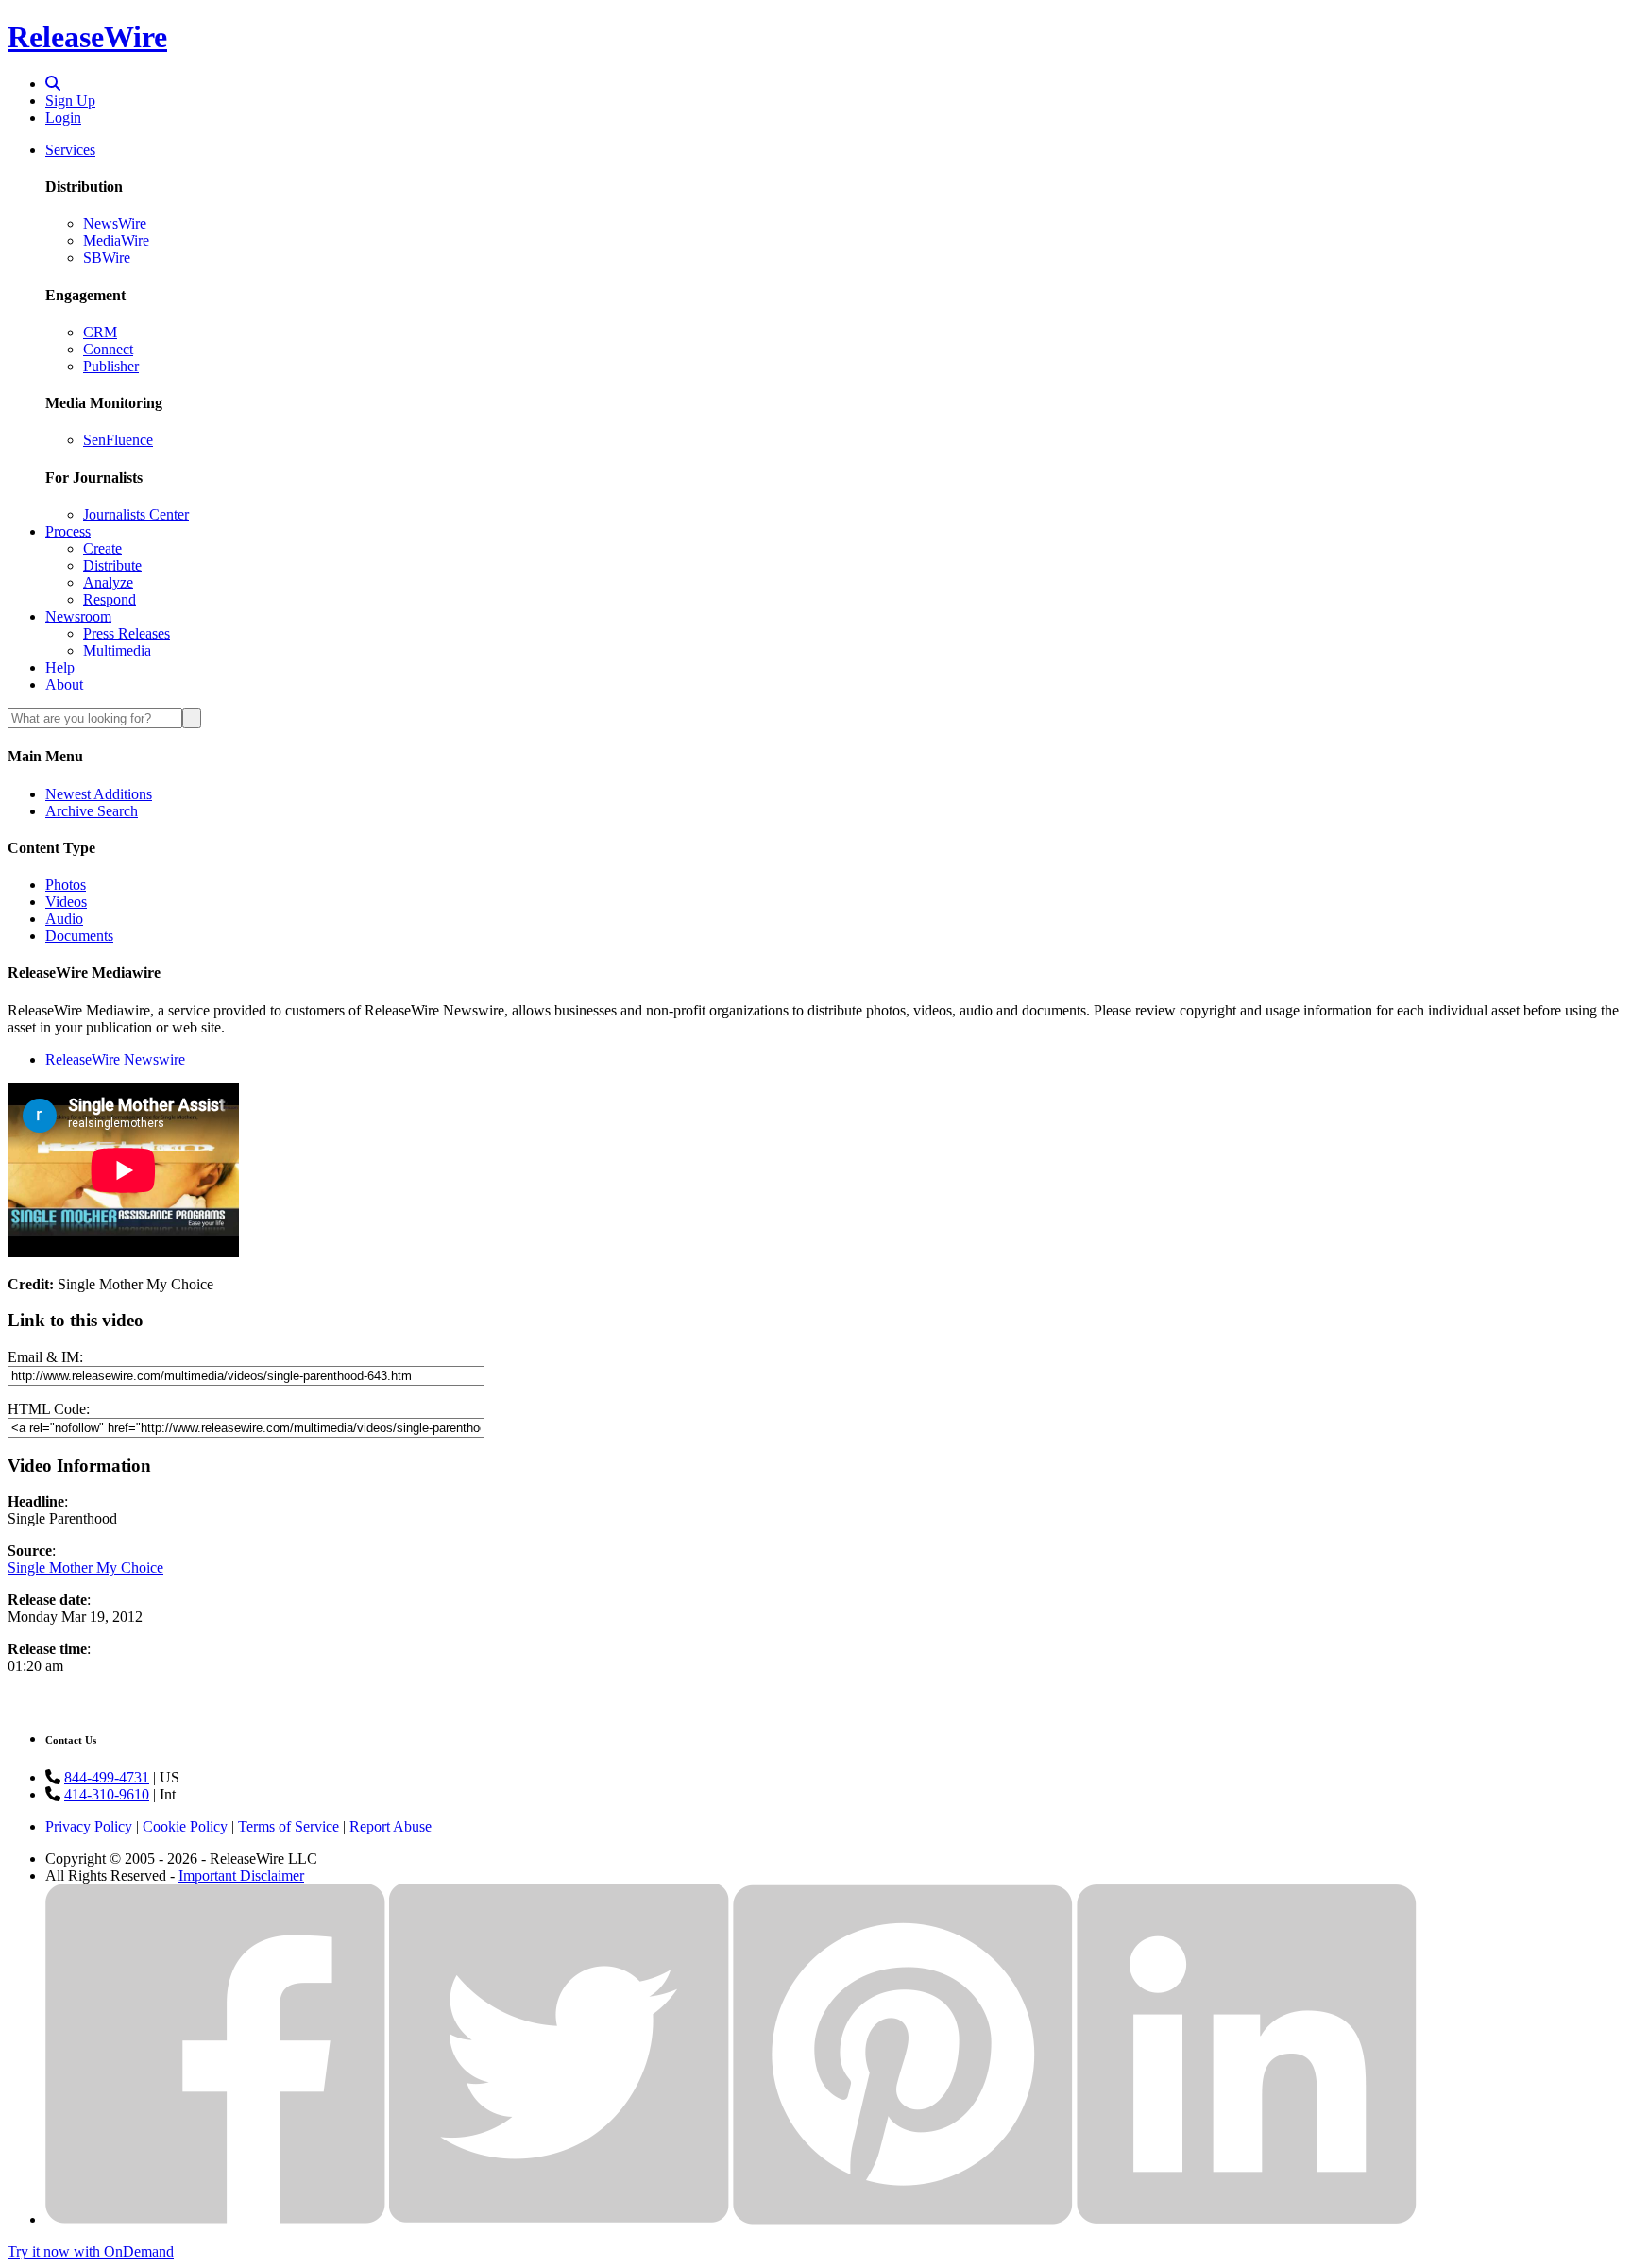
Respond (110, 599)
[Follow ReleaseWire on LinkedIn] (1247, 2219)
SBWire (107, 257)
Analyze (108, 582)
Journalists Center (136, 514)
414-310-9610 (107, 1794)
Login (63, 118)
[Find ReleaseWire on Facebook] (215, 2219)
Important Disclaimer (241, 1876)
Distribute (112, 565)
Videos (66, 902)
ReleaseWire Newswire (115, 1059)
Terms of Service (289, 1826)
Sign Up (70, 101)
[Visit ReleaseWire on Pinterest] (903, 2219)
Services (70, 150)
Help (60, 667)
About (64, 684)
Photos (66, 885)
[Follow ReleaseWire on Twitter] (559, 2219)
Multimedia (117, 650)
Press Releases (127, 633)
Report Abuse (391, 1826)
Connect (108, 349)
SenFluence (118, 440)
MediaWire (116, 240)
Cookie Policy (185, 1826)
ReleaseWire (87, 37)
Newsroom (78, 616)
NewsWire (115, 223)
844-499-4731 (107, 1777)
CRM (100, 332)
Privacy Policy (89, 1826)
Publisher (111, 366)
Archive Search (92, 811)
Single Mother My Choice (85, 1568)
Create (102, 548)
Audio (64, 919)
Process (68, 531)
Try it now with (91, 2251)
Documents (79, 936)
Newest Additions (99, 794)
